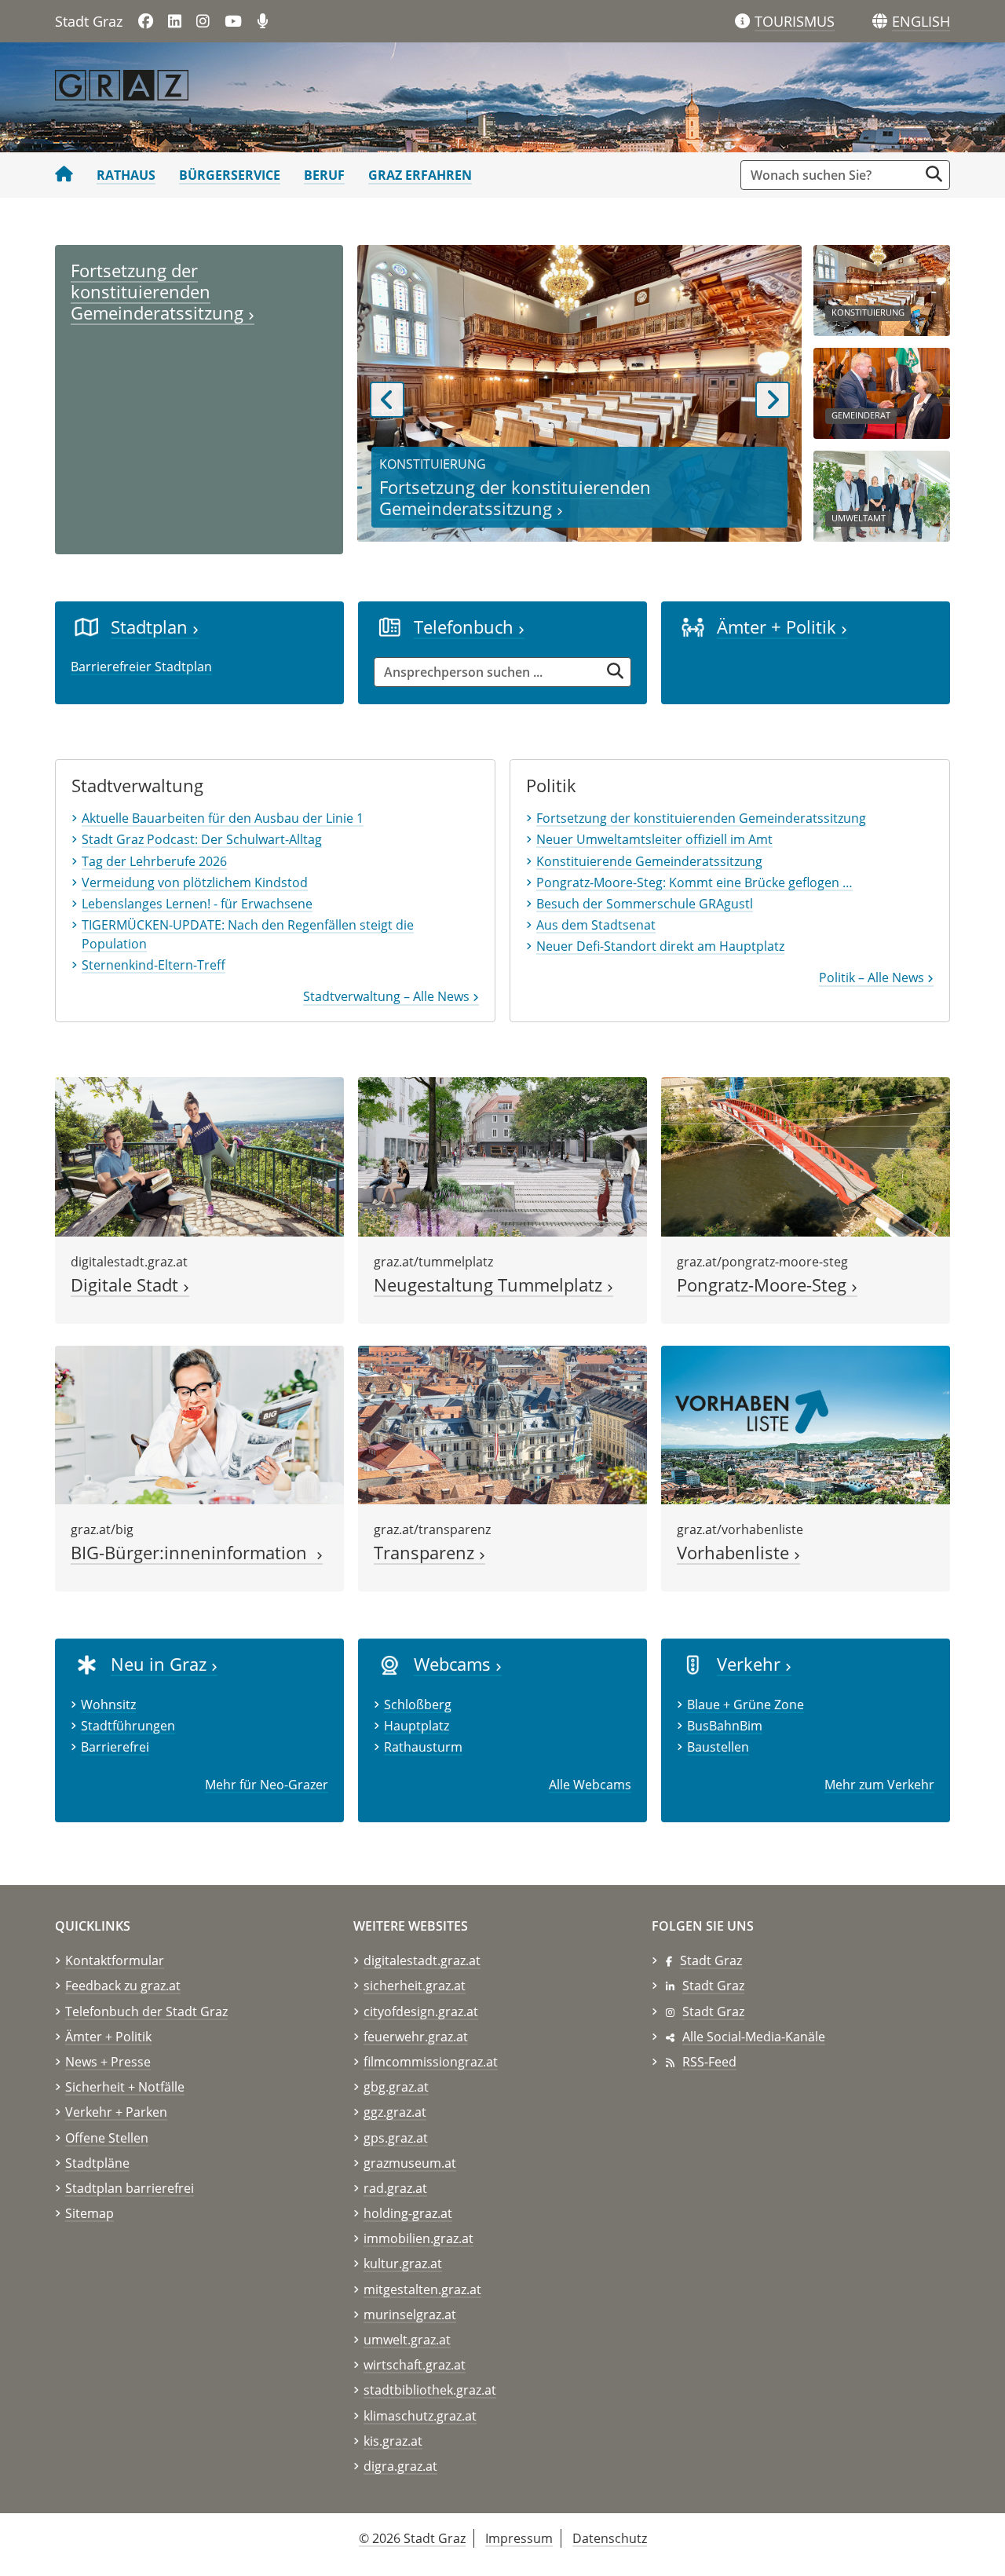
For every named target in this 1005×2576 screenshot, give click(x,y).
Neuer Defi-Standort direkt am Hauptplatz (660, 946)
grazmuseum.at (410, 2163)
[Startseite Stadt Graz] (64, 175)
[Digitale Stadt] (199, 1156)
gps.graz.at (396, 2138)
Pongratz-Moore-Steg (764, 1285)
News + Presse (108, 2062)
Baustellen (718, 1747)
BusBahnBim (725, 1726)
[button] (921, 22)
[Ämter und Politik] (693, 627)
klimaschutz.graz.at (420, 2416)
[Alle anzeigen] (390, 1664)
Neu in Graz (161, 1664)
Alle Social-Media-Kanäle (754, 2037)
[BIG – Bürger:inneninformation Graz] (199, 1423)
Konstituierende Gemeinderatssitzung (649, 861)
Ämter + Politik (779, 627)
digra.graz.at (400, 2466)
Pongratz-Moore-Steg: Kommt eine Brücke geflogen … (694, 882)
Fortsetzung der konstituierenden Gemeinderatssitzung (159, 292)
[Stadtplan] (87, 627)
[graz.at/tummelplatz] (502, 1156)
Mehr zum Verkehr (879, 1785)
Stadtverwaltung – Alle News (388, 996)
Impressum (519, 2538)
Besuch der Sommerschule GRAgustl (645, 904)
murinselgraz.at (410, 2315)
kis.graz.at (393, 2441)
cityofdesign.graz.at (421, 2011)
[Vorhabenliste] (806, 1423)
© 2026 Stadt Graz (412, 2538)
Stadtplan (152, 627)
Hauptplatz (417, 1726)
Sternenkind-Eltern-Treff (153, 965)
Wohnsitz (108, 1705)
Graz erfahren (420, 175)
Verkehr (751, 1664)
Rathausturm (423, 1747)
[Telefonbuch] (390, 627)
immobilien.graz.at (418, 2238)
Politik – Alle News (873, 977)
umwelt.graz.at (407, 2340)
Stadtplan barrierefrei (130, 2188)
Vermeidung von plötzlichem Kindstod (195, 882)
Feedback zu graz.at (123, 1986)
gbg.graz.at (396, 2087)
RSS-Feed (709, 2062)
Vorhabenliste (735, 1553)
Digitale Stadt (127, 1285)
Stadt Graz (711, 1960)
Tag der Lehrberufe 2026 (154, 861)
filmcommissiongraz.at (431, 2062)
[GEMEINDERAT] (882, 392)
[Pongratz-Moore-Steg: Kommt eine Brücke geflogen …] (806, 1156)
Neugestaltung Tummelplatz (490, 1285)
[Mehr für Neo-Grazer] (87, 1664)
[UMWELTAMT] (882, 495)
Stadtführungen (128, 1726)
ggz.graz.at (395, 2112)
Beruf (324, 175)
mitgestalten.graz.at (422, 2289)
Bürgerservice (230, 175)
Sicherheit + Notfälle (125, 2087)
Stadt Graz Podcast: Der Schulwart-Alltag (202, 839)
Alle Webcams (590, 1785)
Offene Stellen (107, 2138)
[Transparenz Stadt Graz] (502, 1423)
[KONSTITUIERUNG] (882, 289)
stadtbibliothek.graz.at (430, 2390)
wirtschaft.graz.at (415, 2365)
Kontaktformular (115, 1960)
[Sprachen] (880, 22)
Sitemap (90, 2213)
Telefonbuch (466, 627)
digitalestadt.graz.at (422, 1960)
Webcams (455, 1664)
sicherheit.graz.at (415, 1986)
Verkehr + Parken (116, 2112)
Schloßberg (418, 1705)
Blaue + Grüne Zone (746, 1705)
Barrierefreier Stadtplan (141, 667)
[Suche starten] (934, 174)
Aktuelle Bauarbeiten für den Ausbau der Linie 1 (223, 818)
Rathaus (126, 175)
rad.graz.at (395, 2188)
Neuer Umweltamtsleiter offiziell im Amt (654, 839)
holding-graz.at (408, 2213)
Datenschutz (610, 2538)
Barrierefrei (115, 1747)
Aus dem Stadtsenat (596, 925)
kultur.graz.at (403, 2264)
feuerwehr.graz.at (416, 2037)
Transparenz (426, 1553)
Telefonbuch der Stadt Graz (146, 2011)
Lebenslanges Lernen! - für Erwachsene (197, 904)
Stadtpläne (97, 2163)
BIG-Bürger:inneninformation (194, 1553)
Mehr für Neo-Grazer (267, 1785)
